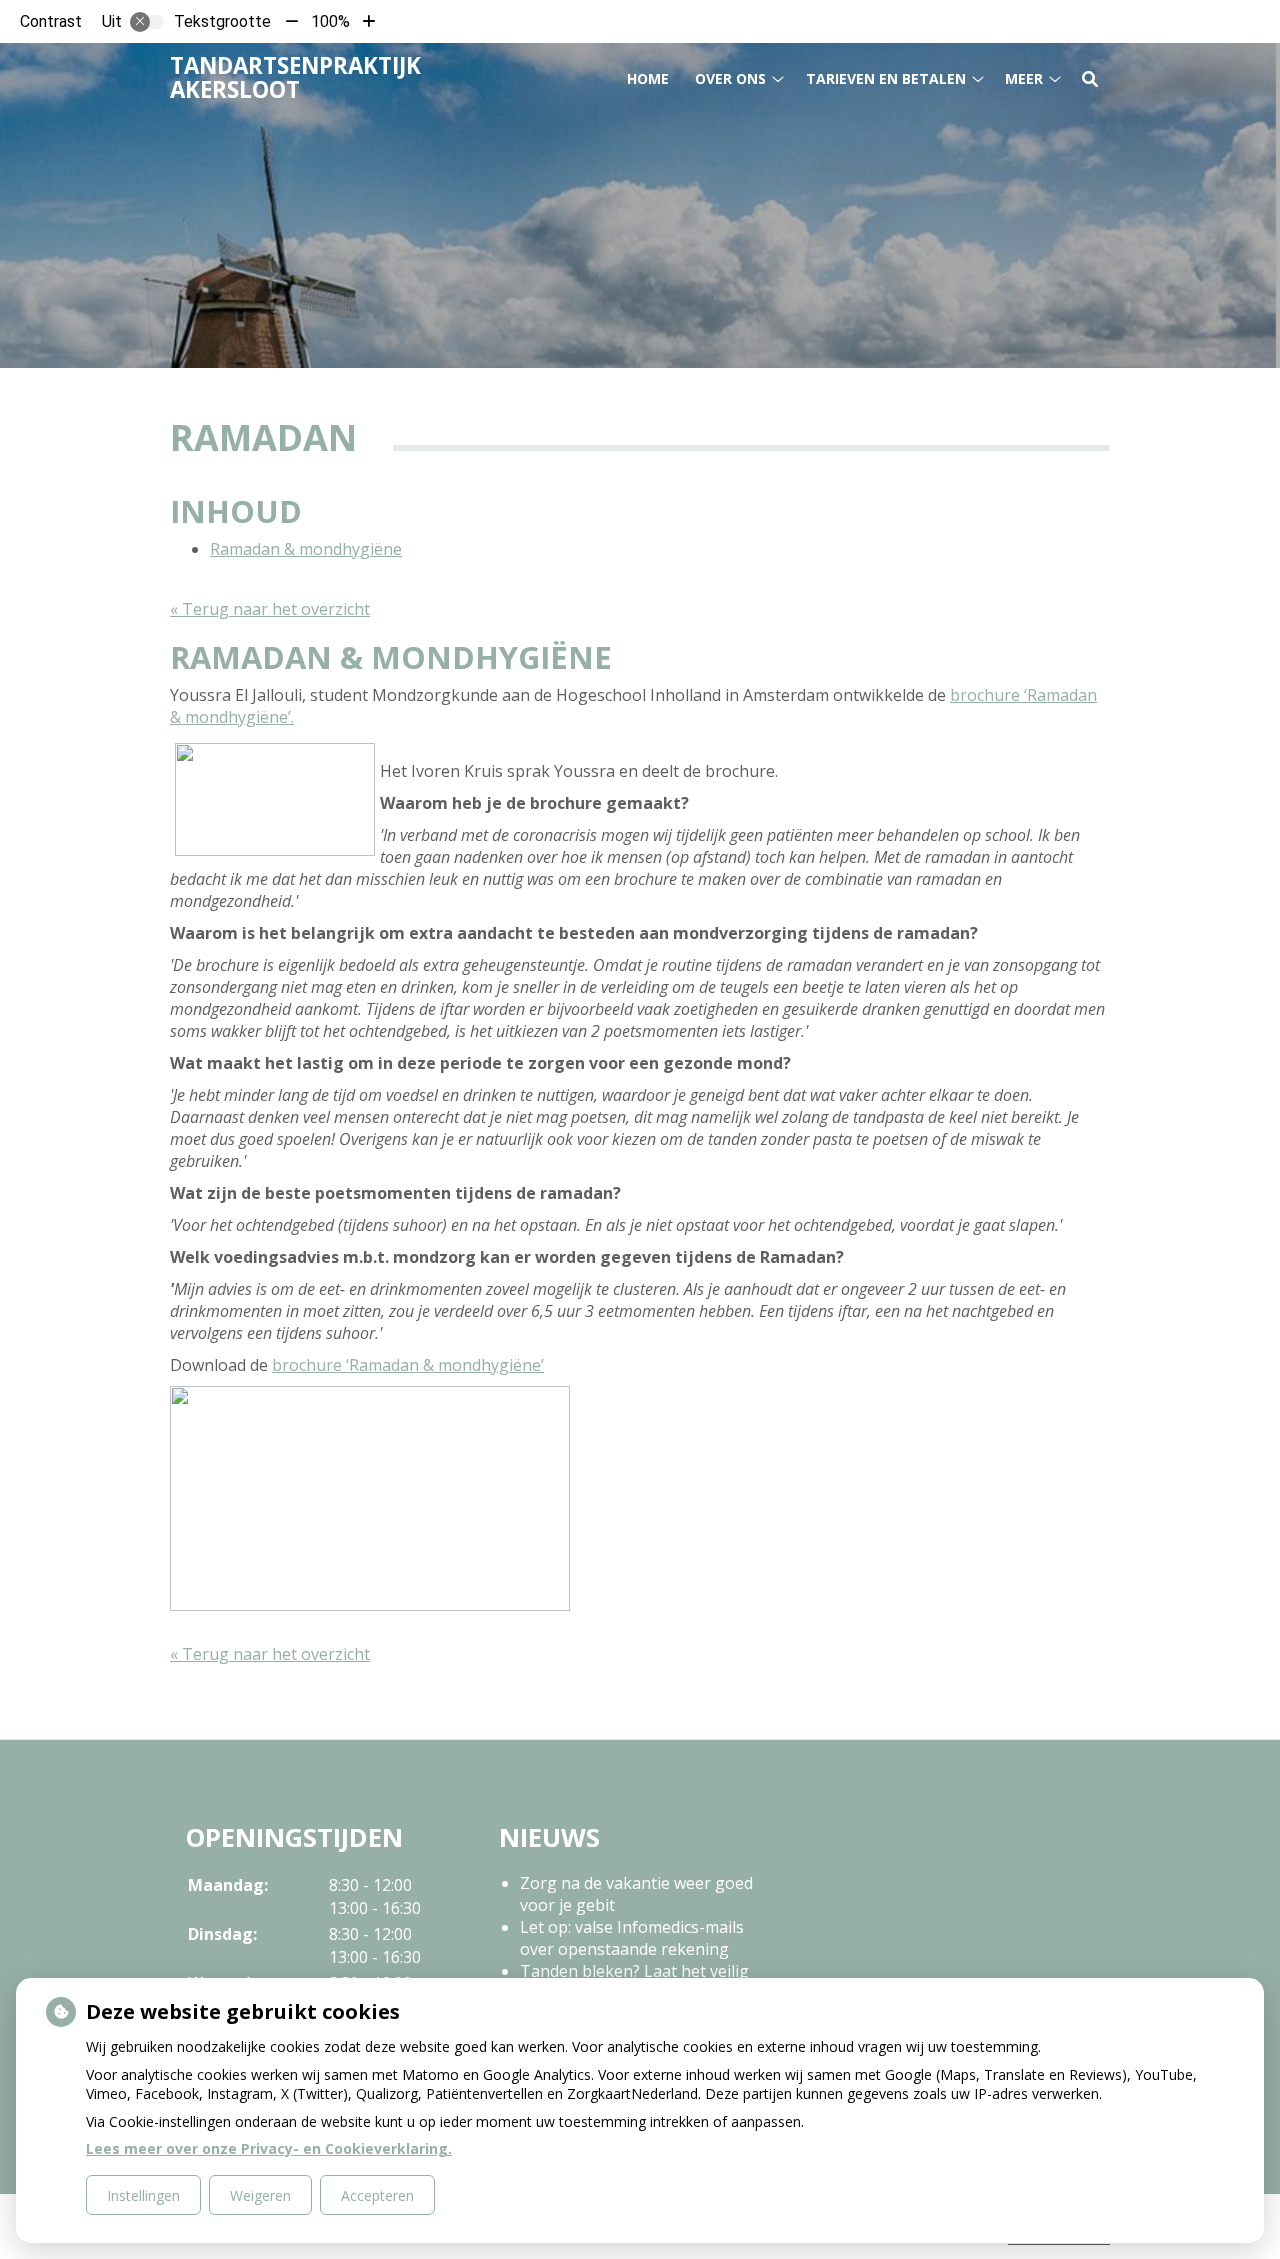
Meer (1024, 78)
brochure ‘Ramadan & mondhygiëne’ (408, 1365)
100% (330, 21)
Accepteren (377, 2195)
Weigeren (260, 2195)
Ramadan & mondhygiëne (306, 549)
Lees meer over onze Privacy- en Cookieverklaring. (269, 2148)
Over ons (730, 78)
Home (648, 78)
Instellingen (143, 2195)
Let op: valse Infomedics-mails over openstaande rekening (632, 1938)
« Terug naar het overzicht (270, 609)
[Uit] (147, 22)
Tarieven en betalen (886, 78)
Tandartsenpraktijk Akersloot (295, 77)
